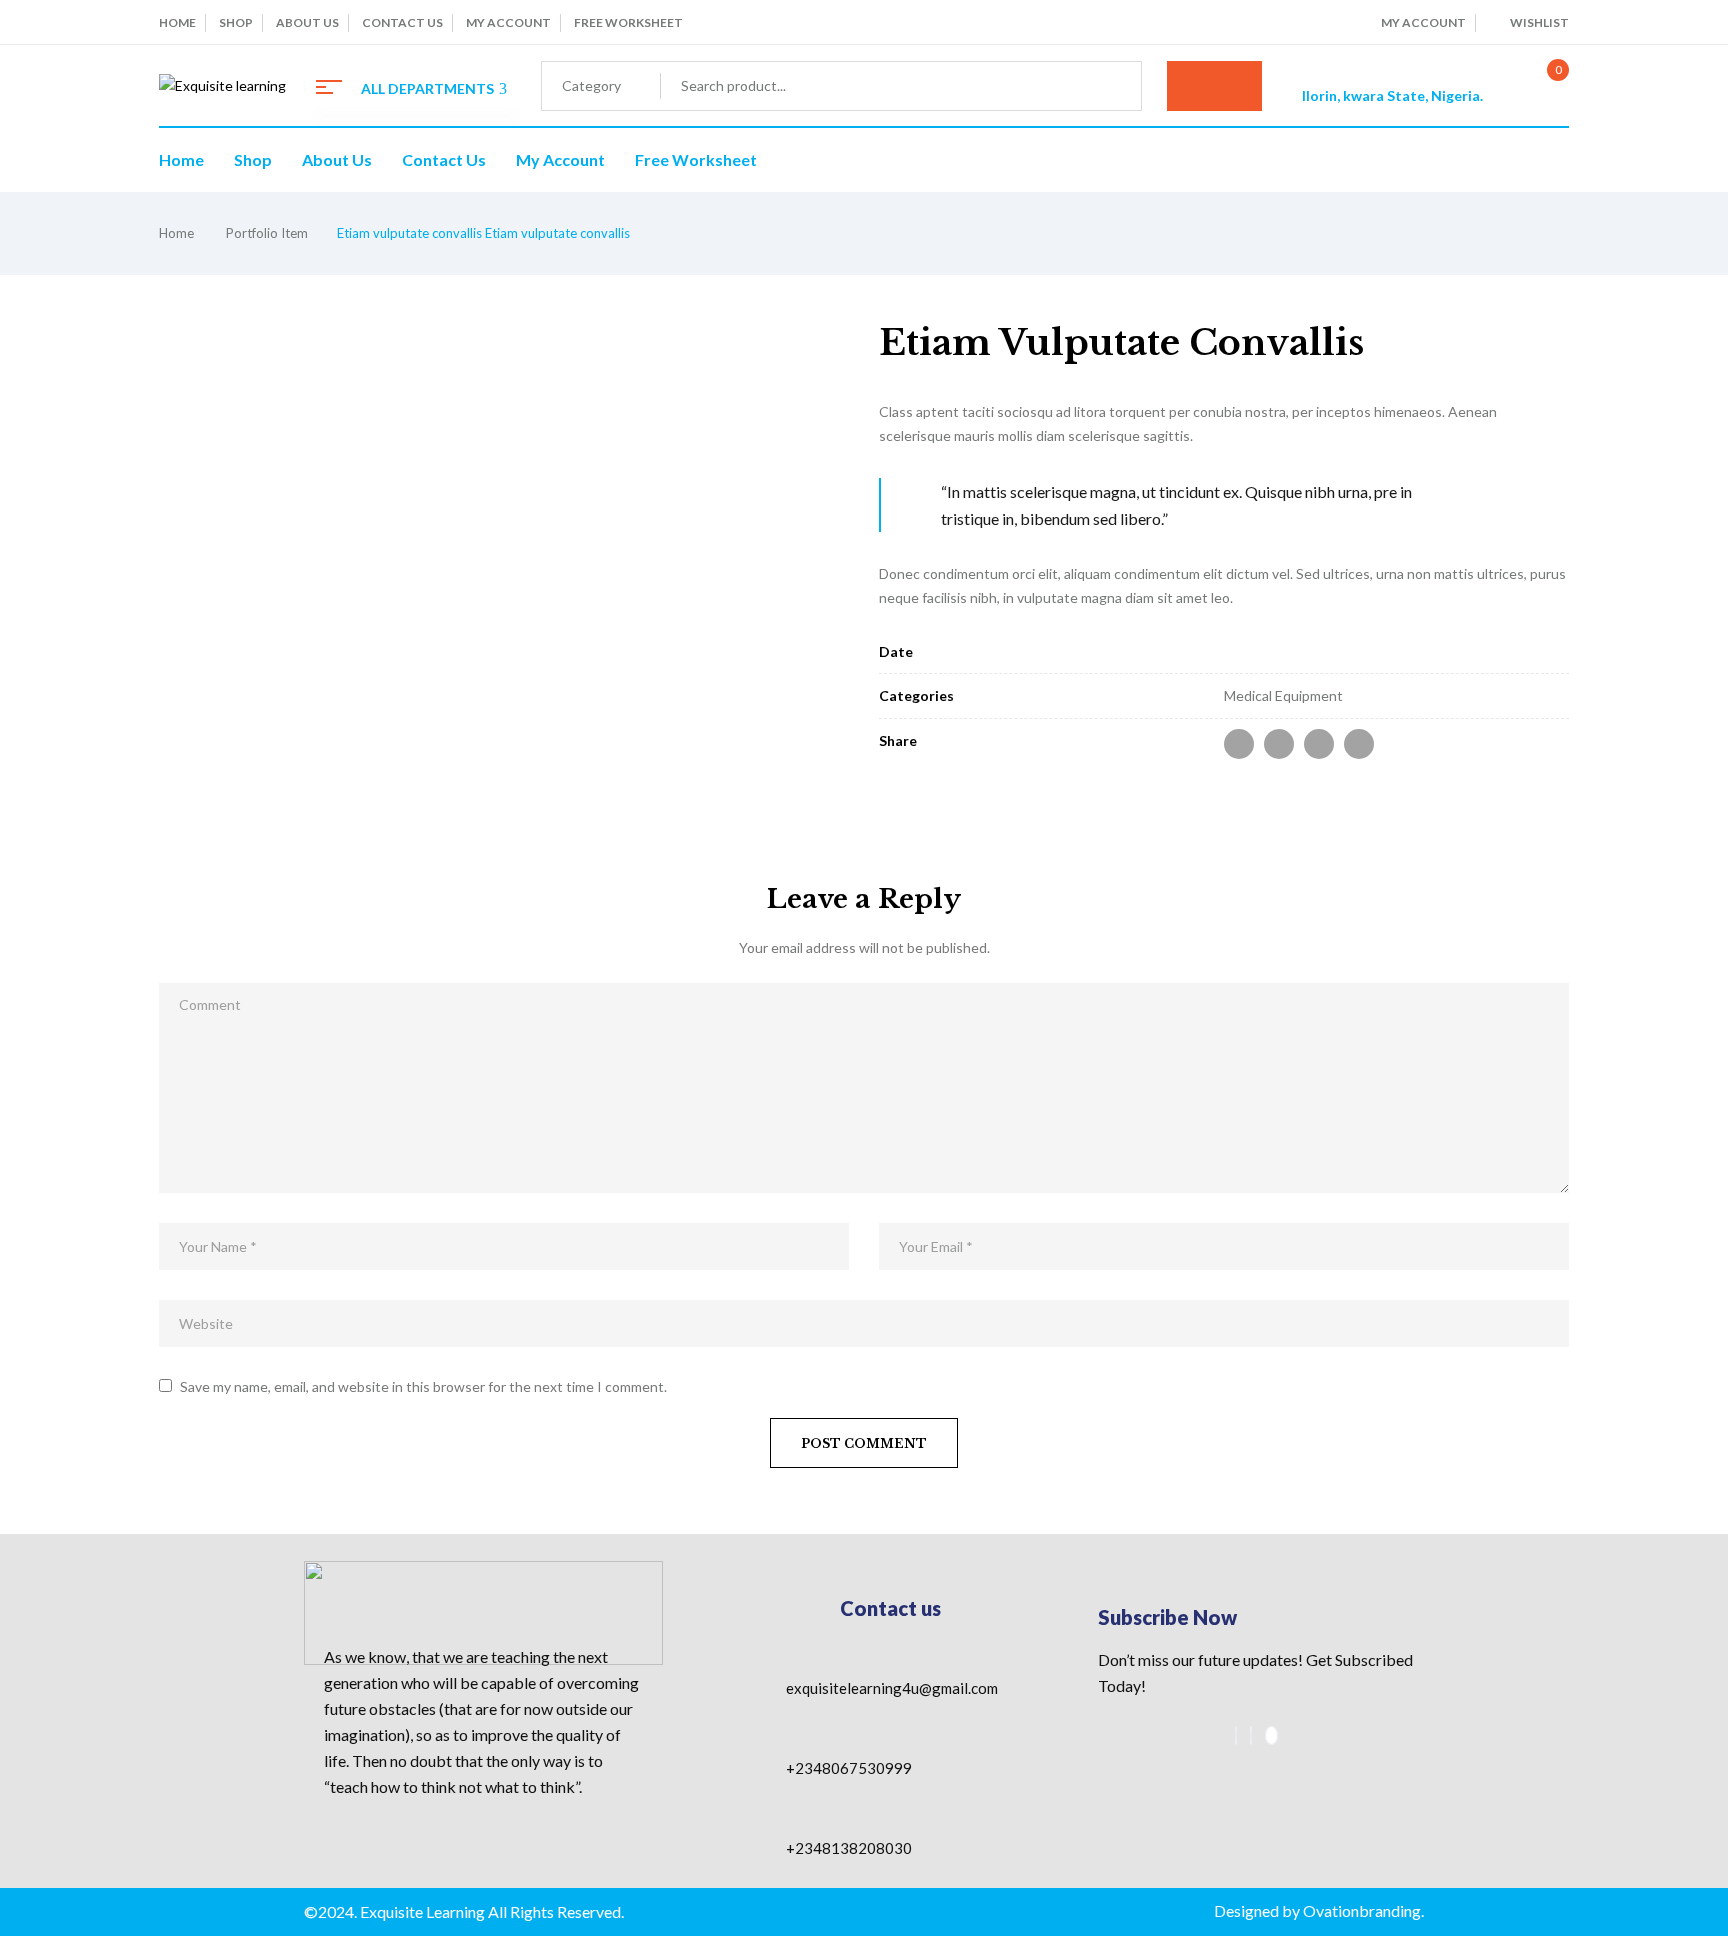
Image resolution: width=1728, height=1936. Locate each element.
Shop (236, 22)
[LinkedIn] (1319, 744)
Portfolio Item (267, 233)
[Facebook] (1239, 744)
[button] (1537, 86)
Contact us (402, 22)
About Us (307, 22)
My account (508, 22)
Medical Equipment (1283, 695)
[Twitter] (1279, 744)
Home (177, 22)
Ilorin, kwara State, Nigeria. (1392, 95)
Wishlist (1539, 22)
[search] (1214, 86)
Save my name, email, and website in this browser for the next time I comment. (423, 1386)
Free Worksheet (628, 22)
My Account (1423, 22)
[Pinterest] (1359, 744)
